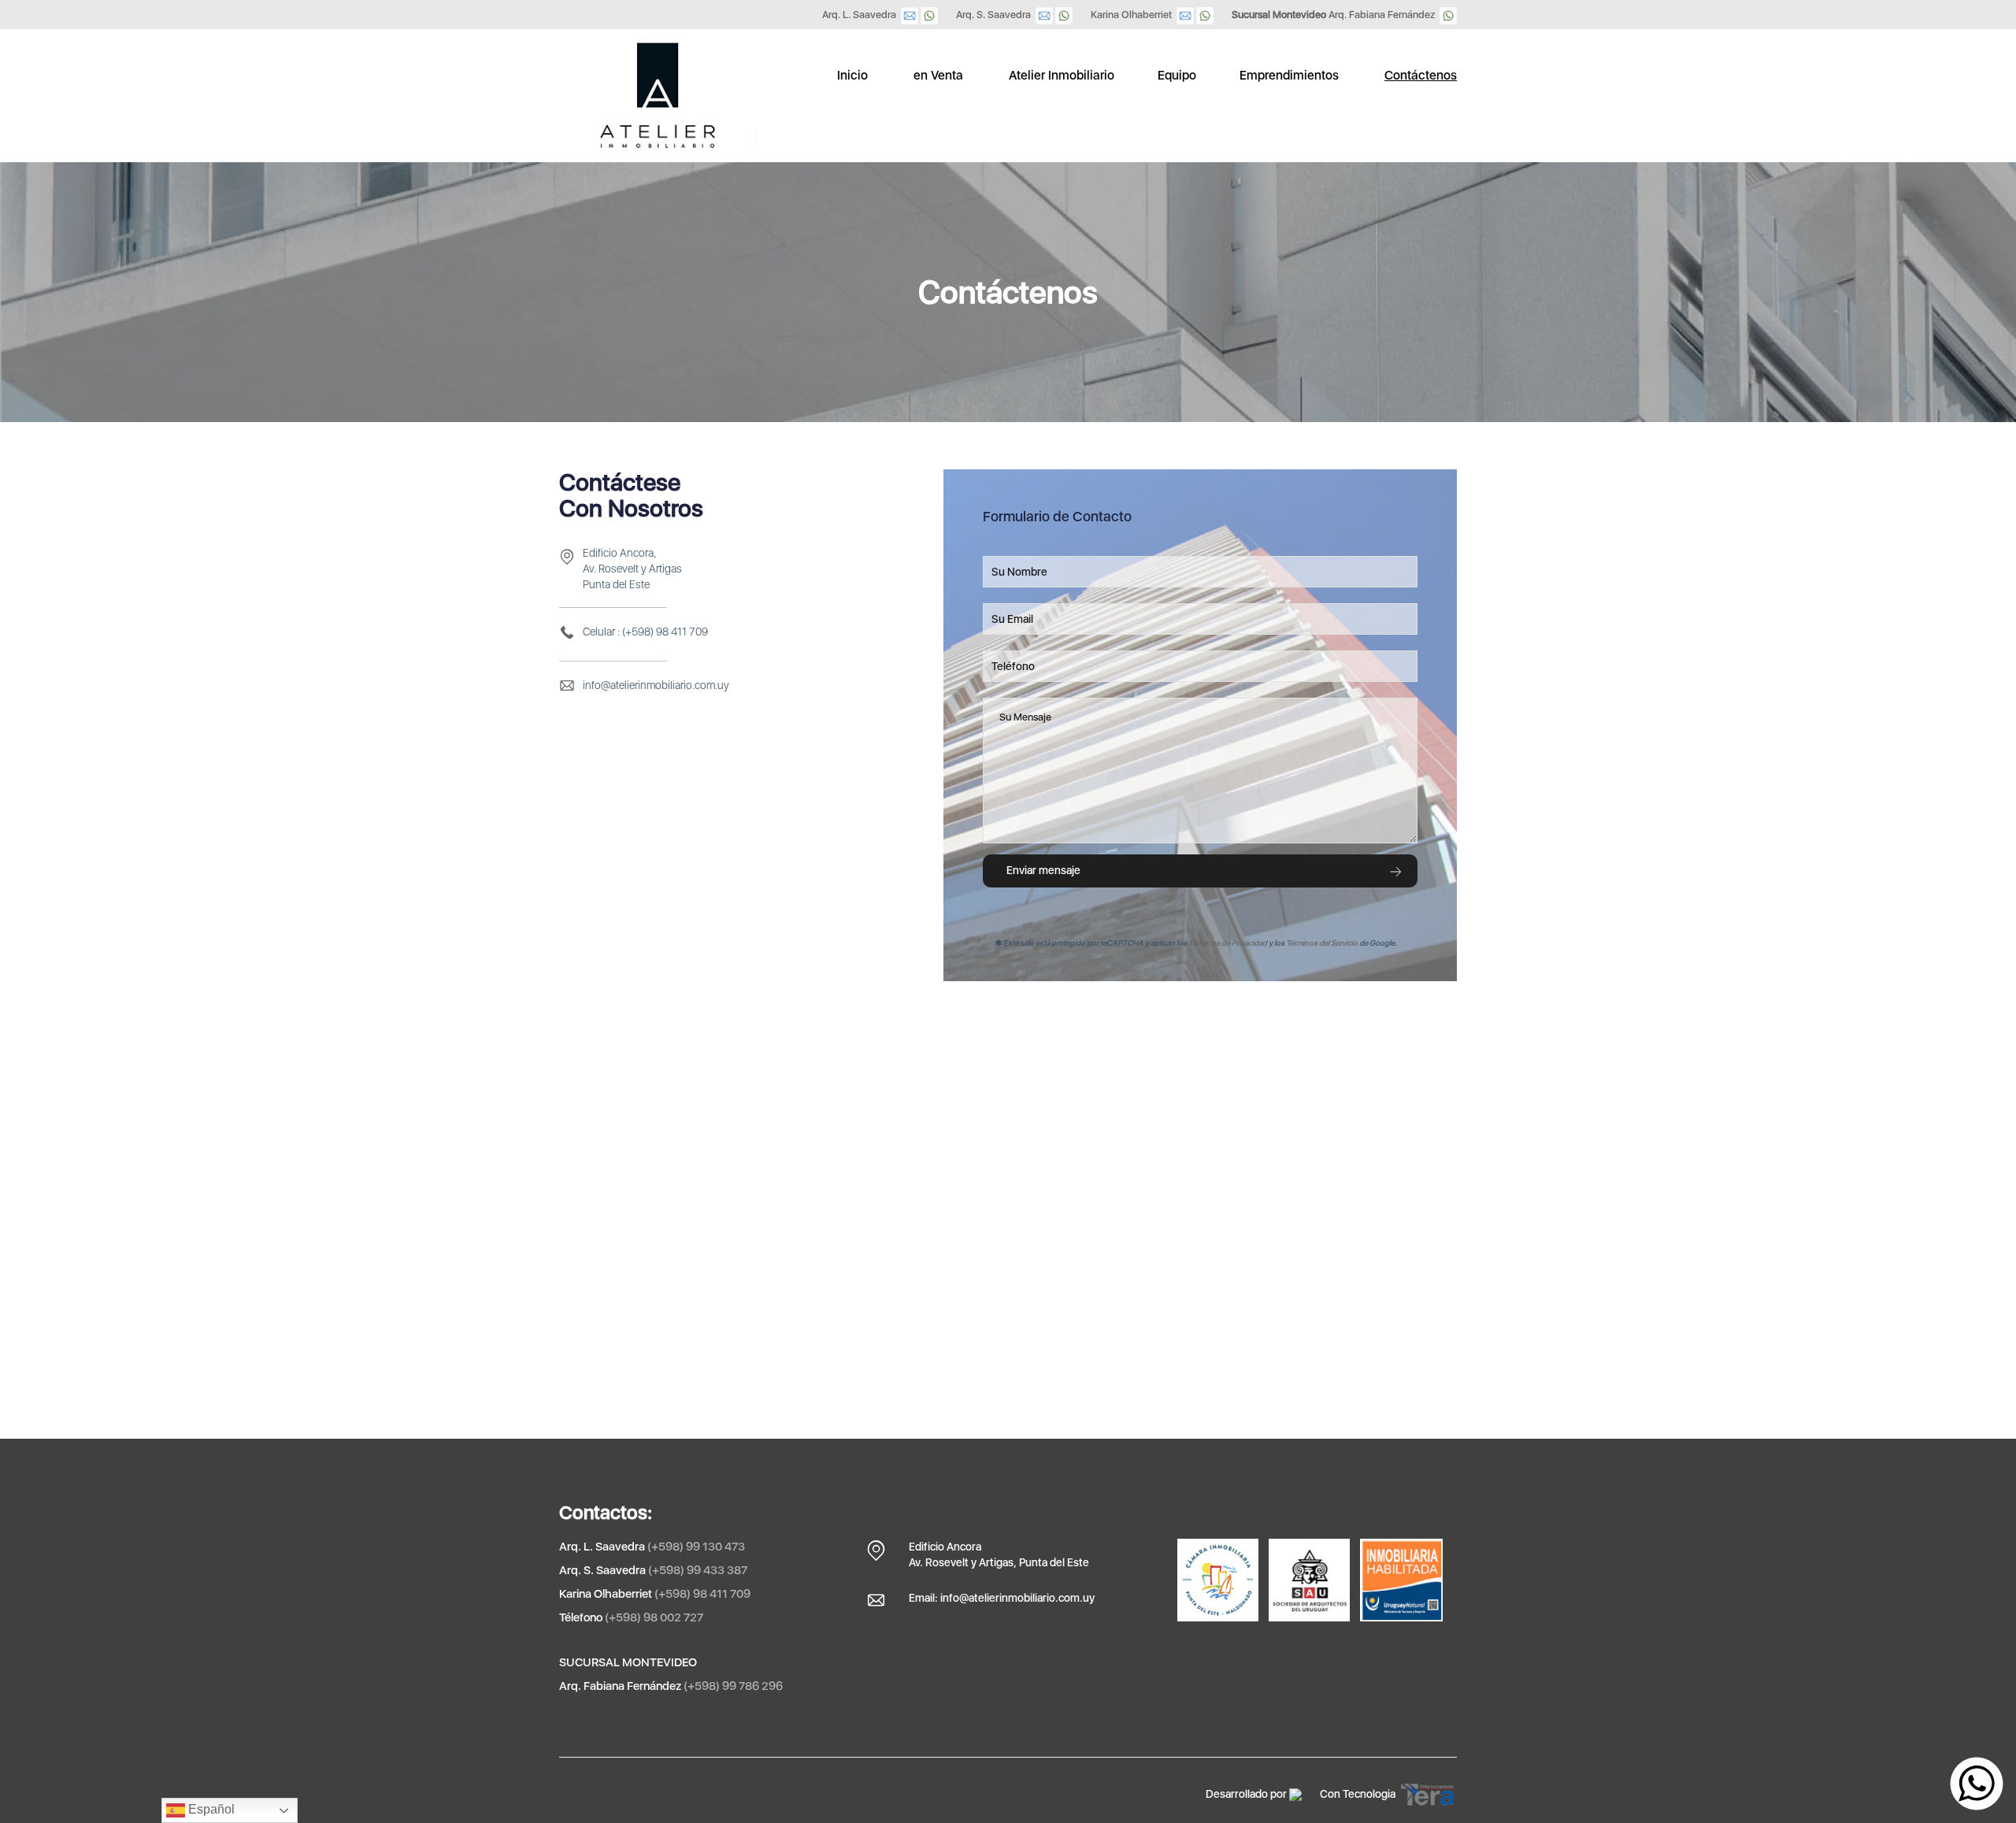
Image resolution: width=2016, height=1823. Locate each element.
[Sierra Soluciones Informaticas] (1295, 1794)
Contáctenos (1421, 75)
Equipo (1177, 75)
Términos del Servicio (1322, 943)
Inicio (852, 75)
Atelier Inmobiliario (1062, 75)
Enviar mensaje (1043, 870)
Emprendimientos (1289, 75)
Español (210, 1809)
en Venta (938, 75)
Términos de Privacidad (1228, 943)
